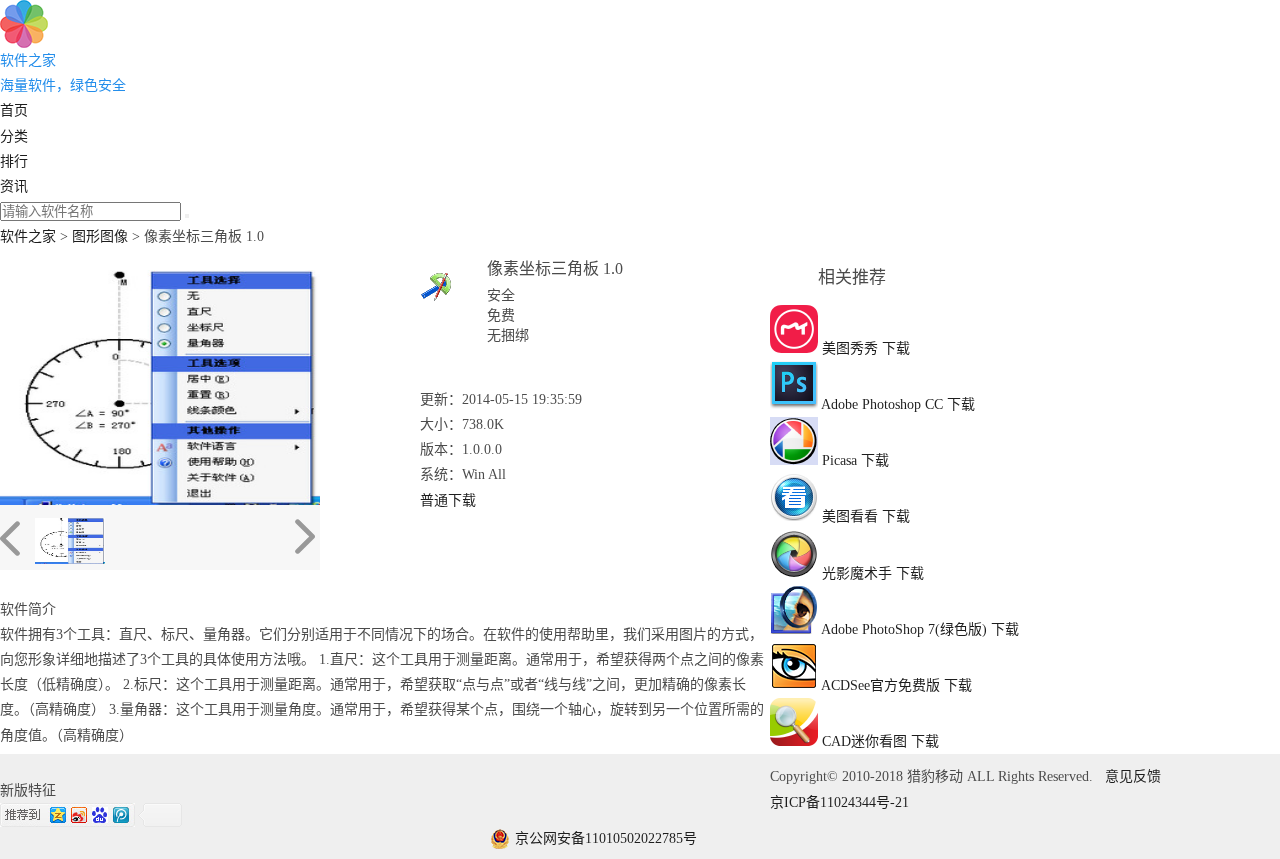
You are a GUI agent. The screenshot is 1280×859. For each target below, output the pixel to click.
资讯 (14, 186)
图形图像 (100, 236)
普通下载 (448, 500)
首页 (14, 110)
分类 (14, 136)
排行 (14, 161)
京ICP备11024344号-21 (839, 802)
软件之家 (28, 236)
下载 (896, 348)
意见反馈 (1133, 776)
